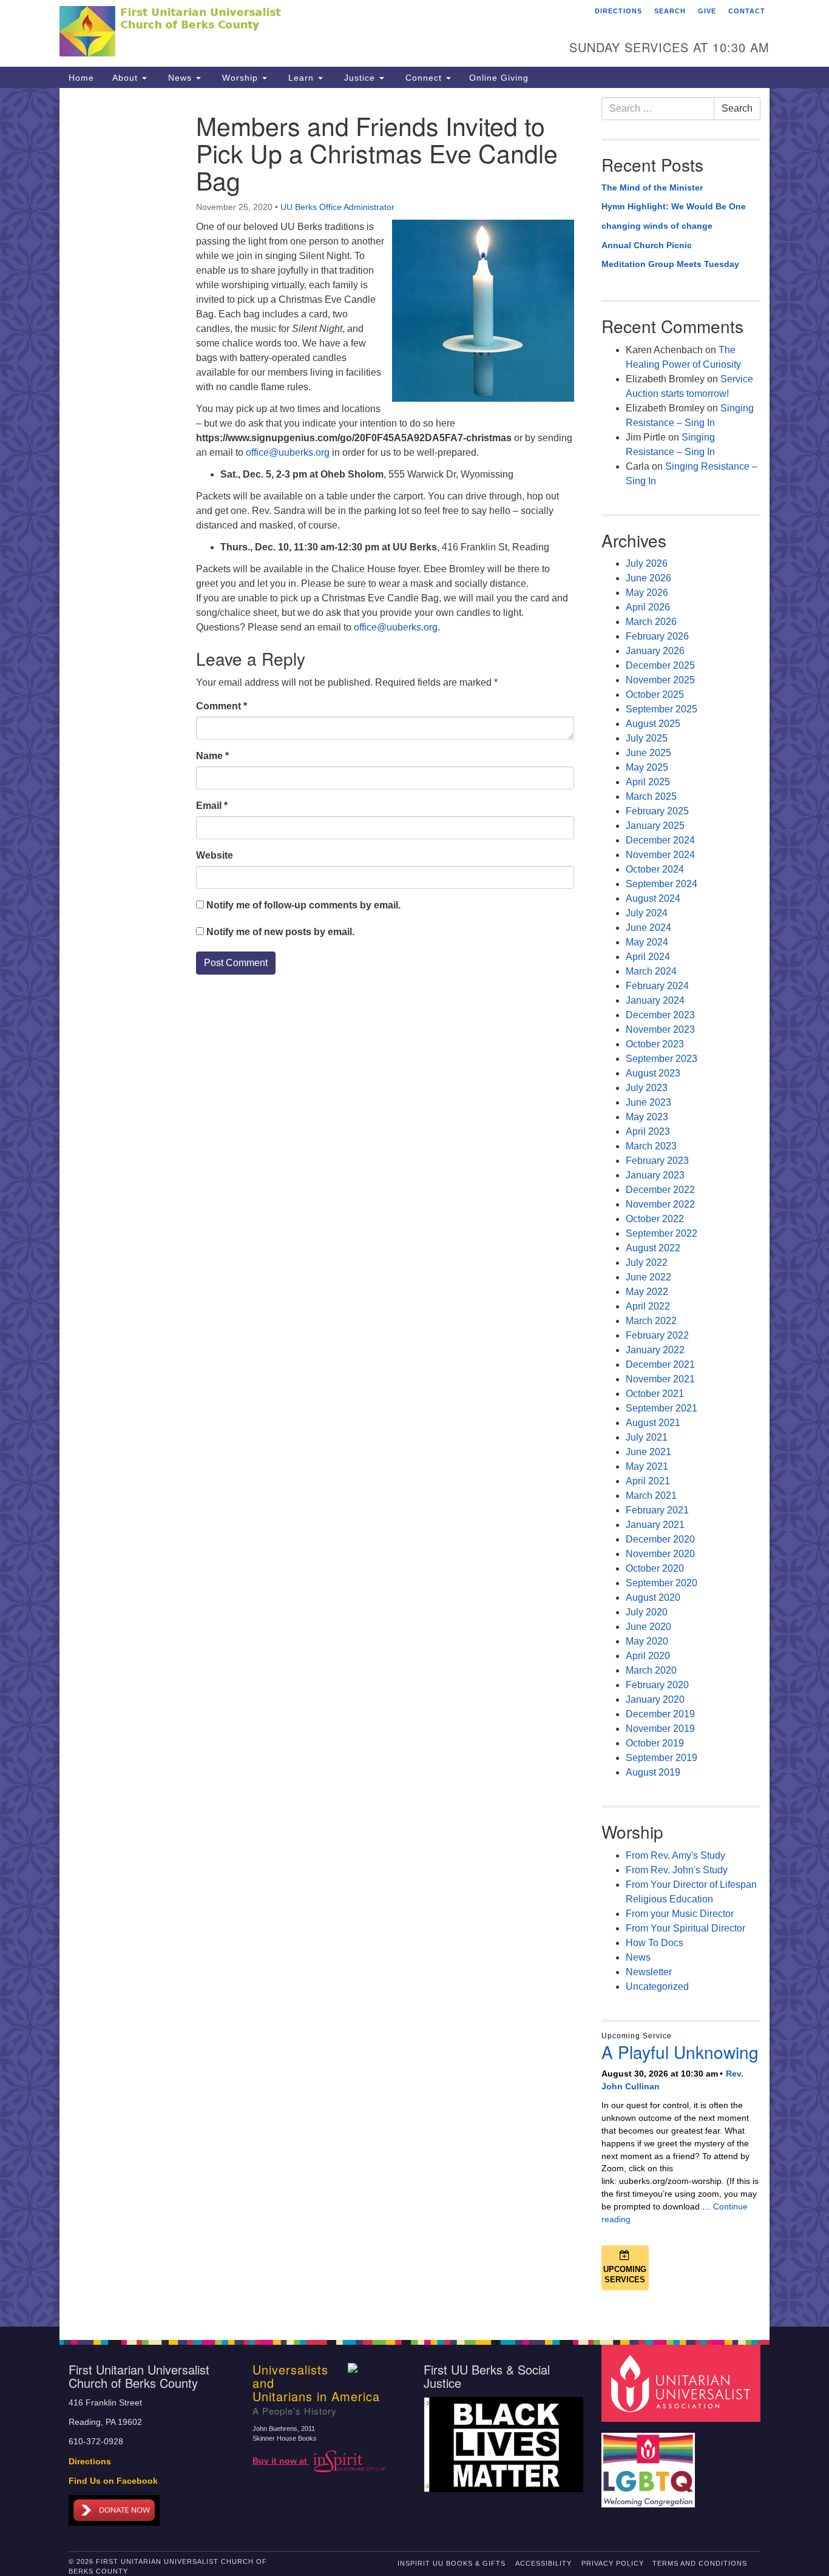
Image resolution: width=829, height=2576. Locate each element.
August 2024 (653, 898)
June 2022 (648, 1277)
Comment (222, 706)
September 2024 (662, 884)
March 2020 (651, 1670)
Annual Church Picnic (647, 245)
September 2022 (662, 1233)
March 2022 (651, 1321)
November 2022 (660, 1204)
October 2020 (655, 1568)
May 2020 (647, 1641)
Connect (424, 78)
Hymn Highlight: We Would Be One (674, 206)
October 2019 (655, 1743)
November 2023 (660, 1029)
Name (212, 756)
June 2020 (648, 1627)
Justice (360, 78)
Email (212, 806)
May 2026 (647, 593)
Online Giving (499, 78)
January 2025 (655, 826)
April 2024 (648, 957)
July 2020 (647, 1612)
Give (707, 11)
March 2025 (651, 796)
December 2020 (660, 1539)
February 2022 (657, 1335)
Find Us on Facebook (113, 2481)
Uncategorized (657, 1986)
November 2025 (660, 680)
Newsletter (649, 1972)
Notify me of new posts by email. (280, 932)
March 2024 (651, 971)
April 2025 (648, 782)
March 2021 (651, 1496)
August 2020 (653, 1597)
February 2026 (657, 636)
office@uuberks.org (288, 452)
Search (670, 11)
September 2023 (662, 1059)
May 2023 (647, 1117)
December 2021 (660, 1364)
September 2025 (662, 709)
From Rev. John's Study (677, 1870)
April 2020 (648, 1656)
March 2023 (651, 1146)
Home (81, 78)
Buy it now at (281, 2461)
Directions (618, 11)
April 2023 (648, 1131)
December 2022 (660, 1190)
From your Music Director (680, 1914)
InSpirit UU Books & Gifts (452, 2563)
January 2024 (655, 1000)
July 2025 (647, 738)
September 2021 (662, 1408)
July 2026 (647, 563)
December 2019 (660, 1714)
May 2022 (647, 1292)
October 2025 (655, 695)
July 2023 (647, 1088)
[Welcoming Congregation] (650, 2464)
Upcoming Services (625, 2274)
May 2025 (647, 767)
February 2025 (657, 811)
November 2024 (660, 855)
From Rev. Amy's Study (675, 1855)
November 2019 (660, 1729)
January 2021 (655, 1525)
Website (215, 855)
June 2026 (648, 578)
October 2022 (655, 1219)
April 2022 (648, 1306)
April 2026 (648, 607)
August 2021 (653, 1423)
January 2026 (655, 651)
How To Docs (655, 1943)
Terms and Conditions (700, 2563)
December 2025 (660, 665)
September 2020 (662, 1583)
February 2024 (657, 986)
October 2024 (655, 869)
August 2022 (653, 1248)
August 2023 (653, 1073)
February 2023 (657, 1161)
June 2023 (648, 1102)
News (180, 78)
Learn (301, 78)
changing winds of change (657, 226)
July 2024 (647, 913)
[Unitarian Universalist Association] (683, 2383)
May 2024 (647, 942)
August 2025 (653, 724)
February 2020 (657, 1685)
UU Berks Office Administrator (337, 207)
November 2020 (660, 1554)
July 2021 (647, 1437)
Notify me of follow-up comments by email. (303, 905)
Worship (240, 78)
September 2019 (662, 1758)
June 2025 (648, 753)
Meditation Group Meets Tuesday (670, 264)
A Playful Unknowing (680, 2052)
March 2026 (651, 622)
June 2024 (648, 928)
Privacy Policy (613, 2563)
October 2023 (655, 1044)
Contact (747, 11)
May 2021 (647, 1466)
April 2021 (648, 1481)
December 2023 (660, 1015)
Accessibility (543, 2563)
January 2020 (655, 1699)
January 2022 (655, 1350)
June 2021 (648, 1452)
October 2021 (655, 1394)
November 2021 (660, 1379)
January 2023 (655, 1175)
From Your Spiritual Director (685, 1928)
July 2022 (647, 1263)
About (127, 78)
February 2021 (657, 1510)
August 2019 (653, 1772)
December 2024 (660, 840)
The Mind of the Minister (652, 188)
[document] (414, 1207)
